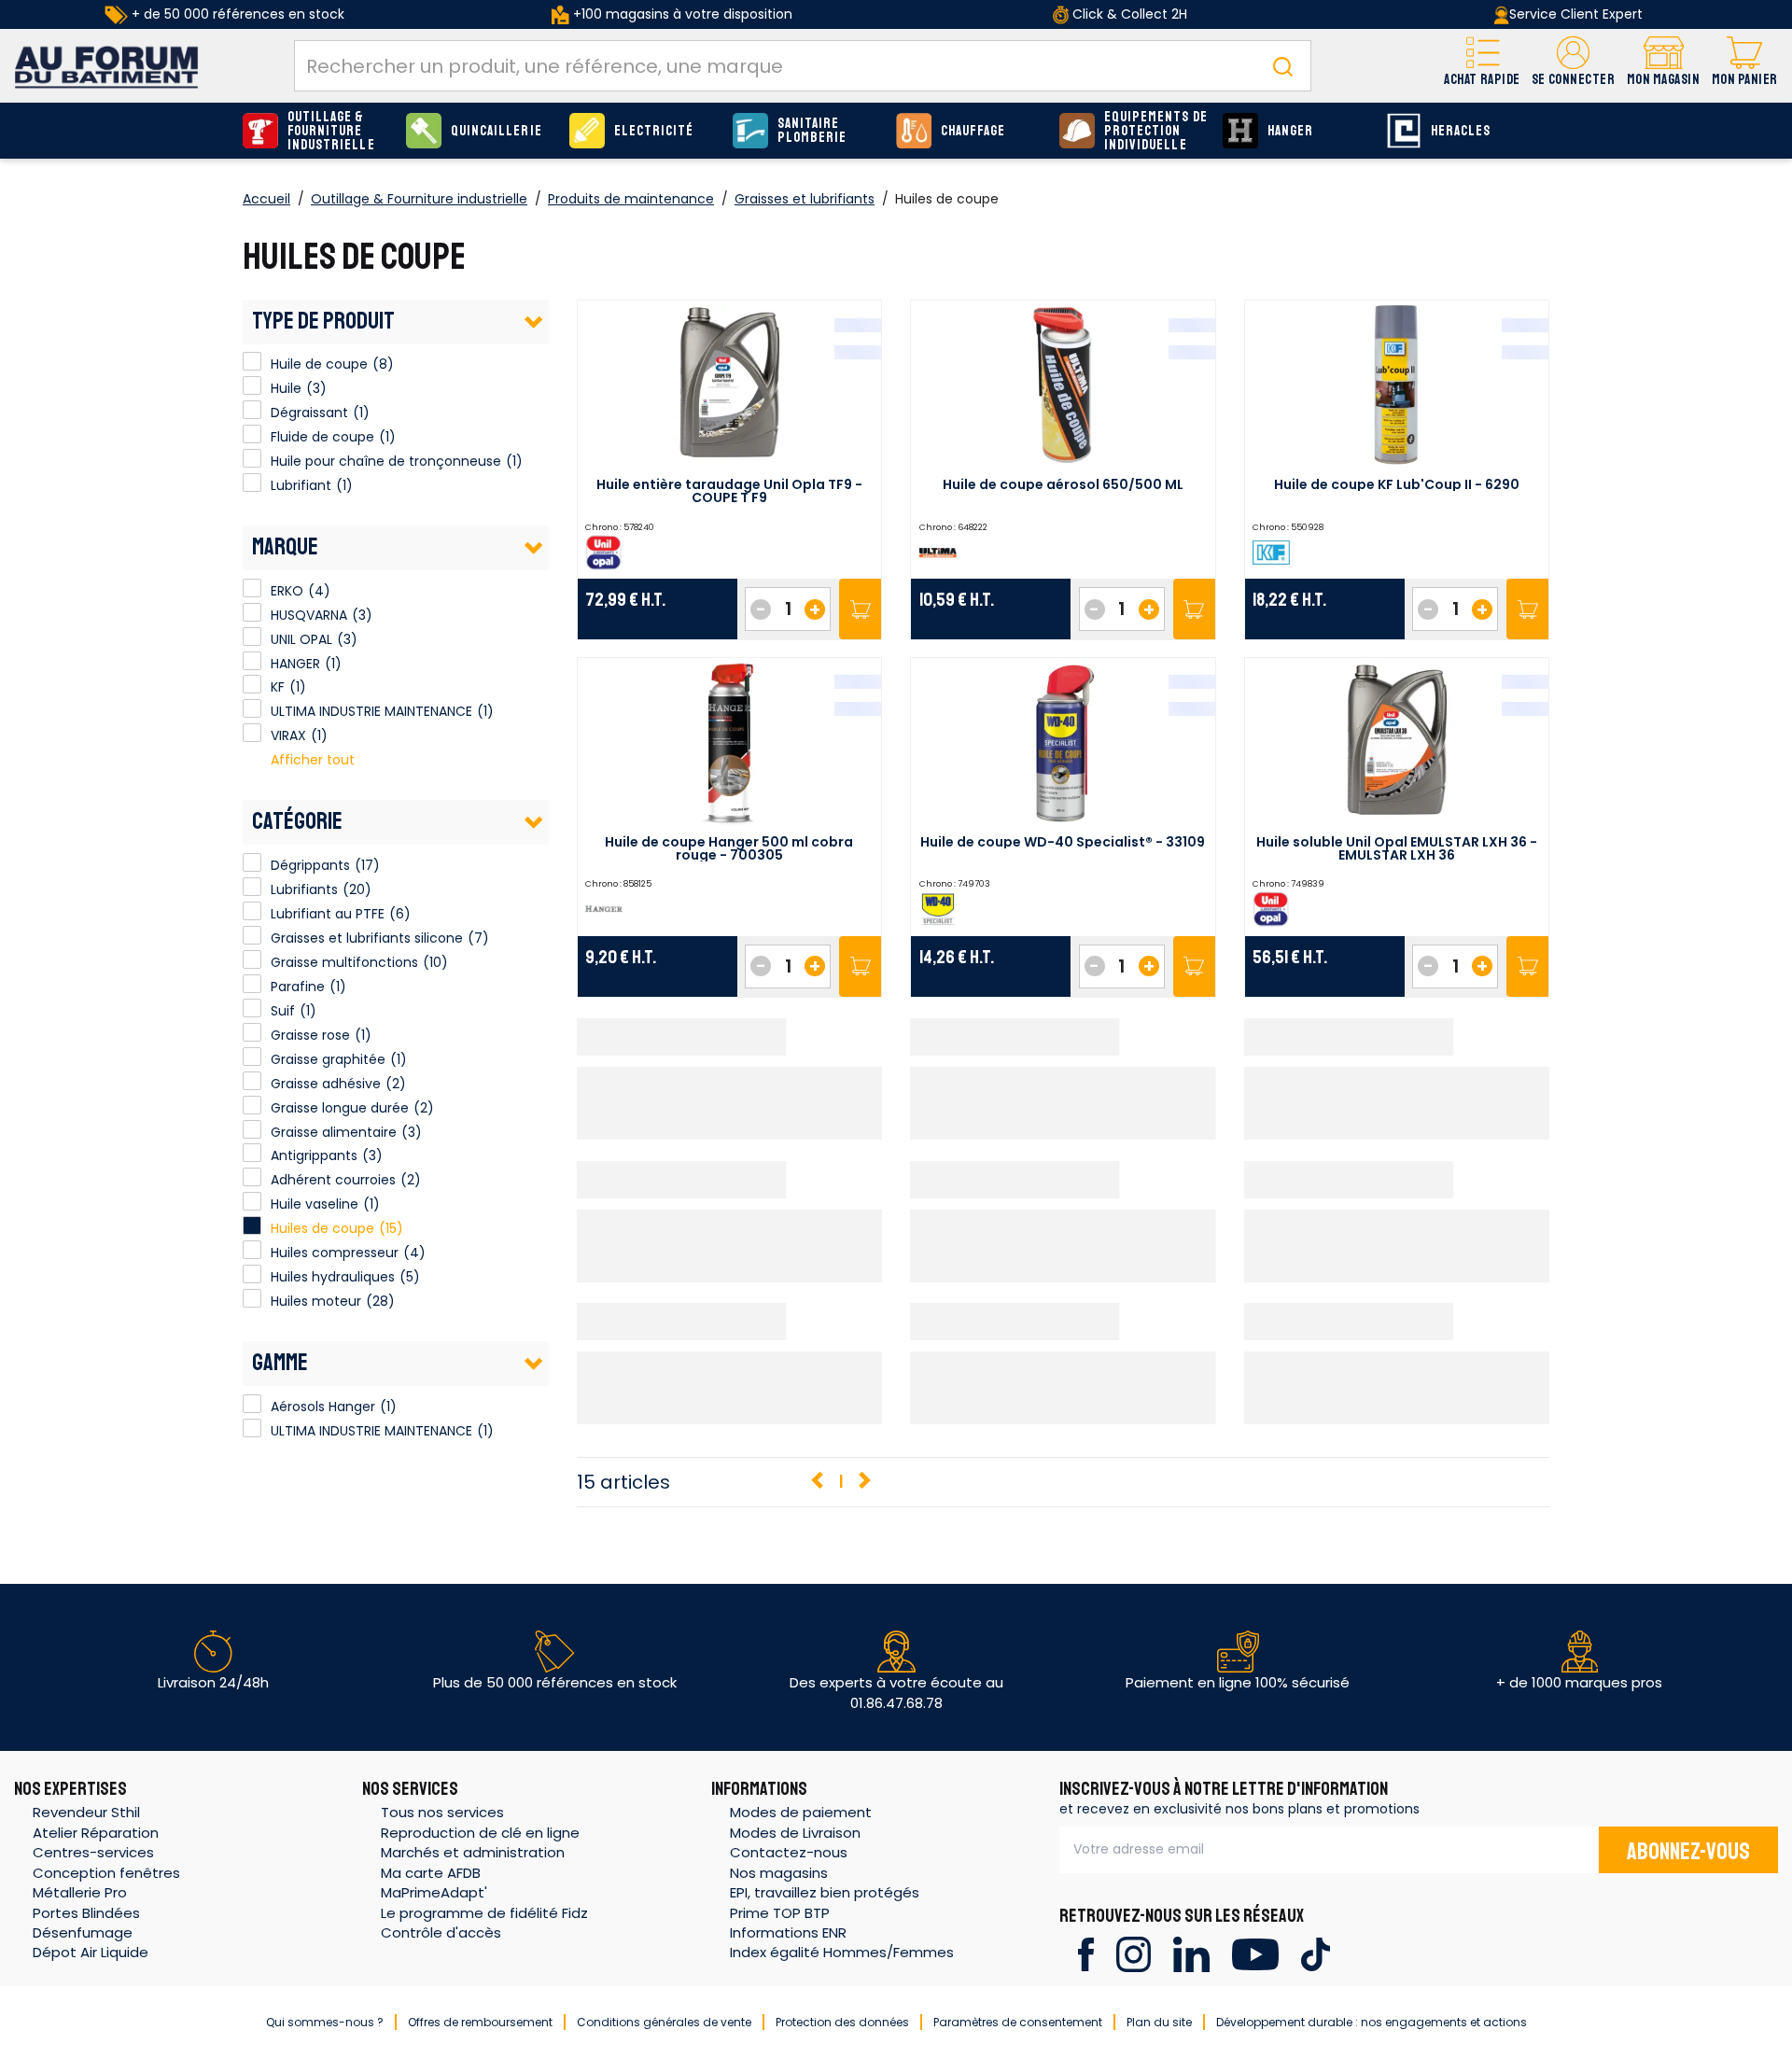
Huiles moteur (316, 1301)
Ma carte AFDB (431, 1873)
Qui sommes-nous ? (325, 2022)
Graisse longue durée (340, 1108)
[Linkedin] (1191, 1953)
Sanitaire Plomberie (812, 131)
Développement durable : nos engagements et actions (1372, 2022)
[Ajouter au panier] (860, 609)
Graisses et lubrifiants (805, 199)
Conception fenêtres (106, 1873)
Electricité (654, 131)
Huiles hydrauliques (333, 1277)
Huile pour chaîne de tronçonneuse (252, 458)
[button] (1573, 66)
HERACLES (1461, 131)
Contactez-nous (789, 1852)
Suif (283, 1011)
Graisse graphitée (328, 1059)
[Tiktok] (1316, 1953)
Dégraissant (252, 410)
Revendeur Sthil (86, 1812)
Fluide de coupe (252, 434)
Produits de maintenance (631, 199)
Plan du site (1159, 2022)
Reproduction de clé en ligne (480, 1833)
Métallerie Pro (80, 1892)
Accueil (266, 199)
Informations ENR (788, 1932)
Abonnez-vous (1688, 1852)
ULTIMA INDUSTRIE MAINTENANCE (252, 708)
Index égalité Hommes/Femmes (842, 1952)
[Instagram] (1134, 1953)
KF (252, 684)
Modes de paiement (801, 1812)
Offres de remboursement (480, 2022)
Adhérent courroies (333, 1180)
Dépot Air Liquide (91, 1952)
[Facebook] (1086, 1953)
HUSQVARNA (252, 612)
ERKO (252, 588)
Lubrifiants (304, 889)
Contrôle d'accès (441, 1932)
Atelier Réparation (96, 1833)
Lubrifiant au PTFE (328, 914)
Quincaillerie (497, 131)
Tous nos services (442, 1812)
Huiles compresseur (335, 1253)
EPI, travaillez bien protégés (825, 1892)
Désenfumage (83, 1932)
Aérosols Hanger (252, 1404)
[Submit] (1282, 66)
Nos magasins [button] (779, 1873)
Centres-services (93, 1852)
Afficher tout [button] (313, 760)
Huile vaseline (315, 1204)
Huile (252, 385)
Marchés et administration (473, 1852)
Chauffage (973, 131)
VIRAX (252, 733)
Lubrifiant (252, 483)
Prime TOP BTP (780, 1913)
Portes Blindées (86, 1913)
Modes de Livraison (795, 1833)
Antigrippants (314, 1155)
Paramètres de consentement (1018, 2022)
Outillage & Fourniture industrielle (331, 131)
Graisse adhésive (326, 1084)
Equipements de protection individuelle (1156, 131)
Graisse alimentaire (334, 1132)
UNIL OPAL (252, 637)
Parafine (298, 987)
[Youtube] (1255, 1953)
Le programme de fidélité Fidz (484, 1913)
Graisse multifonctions (344, 962)
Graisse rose (310, 1035)
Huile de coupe (252, 361)
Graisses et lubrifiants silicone (367, 938)
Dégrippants (310, 865)
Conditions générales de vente (664, 2022)
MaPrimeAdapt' (434, 1892)
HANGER (1290, 131)
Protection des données (842, 2022)
